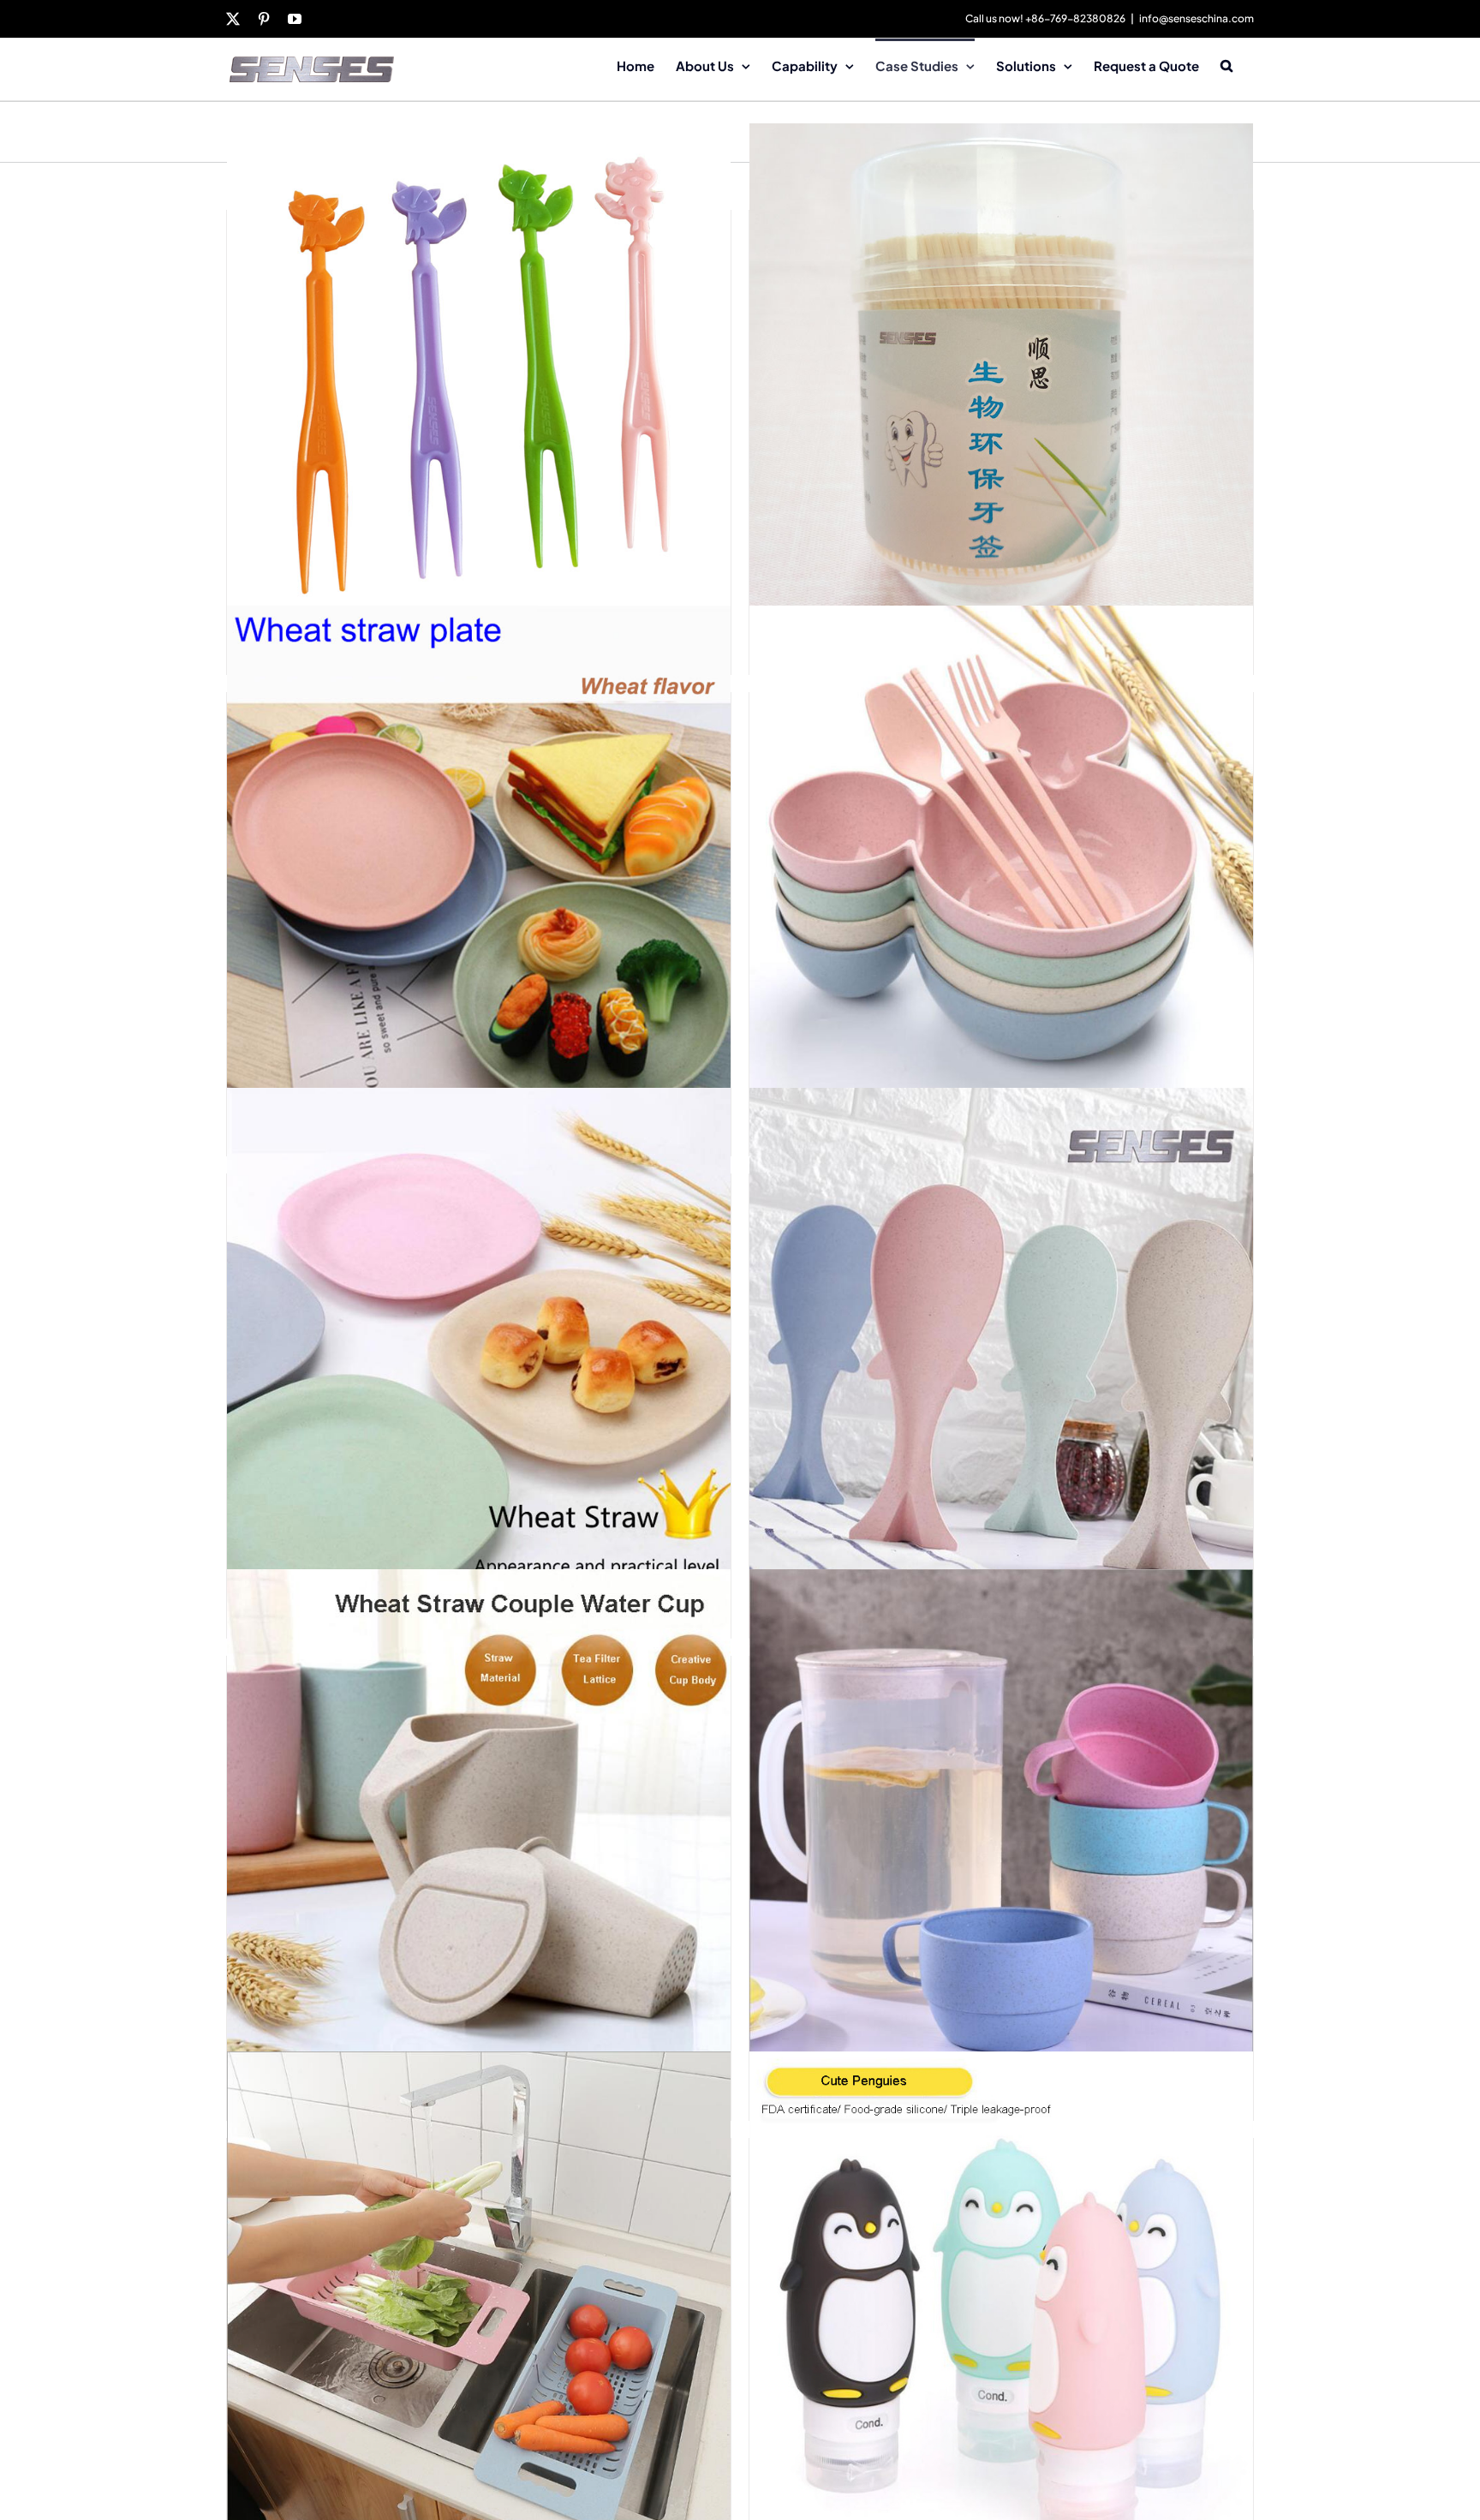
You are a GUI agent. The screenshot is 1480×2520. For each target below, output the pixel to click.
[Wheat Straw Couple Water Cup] (479, 1821)
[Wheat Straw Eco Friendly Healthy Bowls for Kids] (1001, 858)
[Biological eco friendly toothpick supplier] (1001, 376)
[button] (1226, 64)
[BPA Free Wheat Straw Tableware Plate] (479, 1339)
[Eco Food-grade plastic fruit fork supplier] (479, 376)
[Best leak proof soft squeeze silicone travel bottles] (1001, 2304)
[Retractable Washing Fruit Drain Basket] (479, 2304)
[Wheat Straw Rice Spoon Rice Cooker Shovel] (1001, 1339)
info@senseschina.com (1197, 18)
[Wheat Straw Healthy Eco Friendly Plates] (479, 858)
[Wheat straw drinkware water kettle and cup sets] (1001, 1821)
